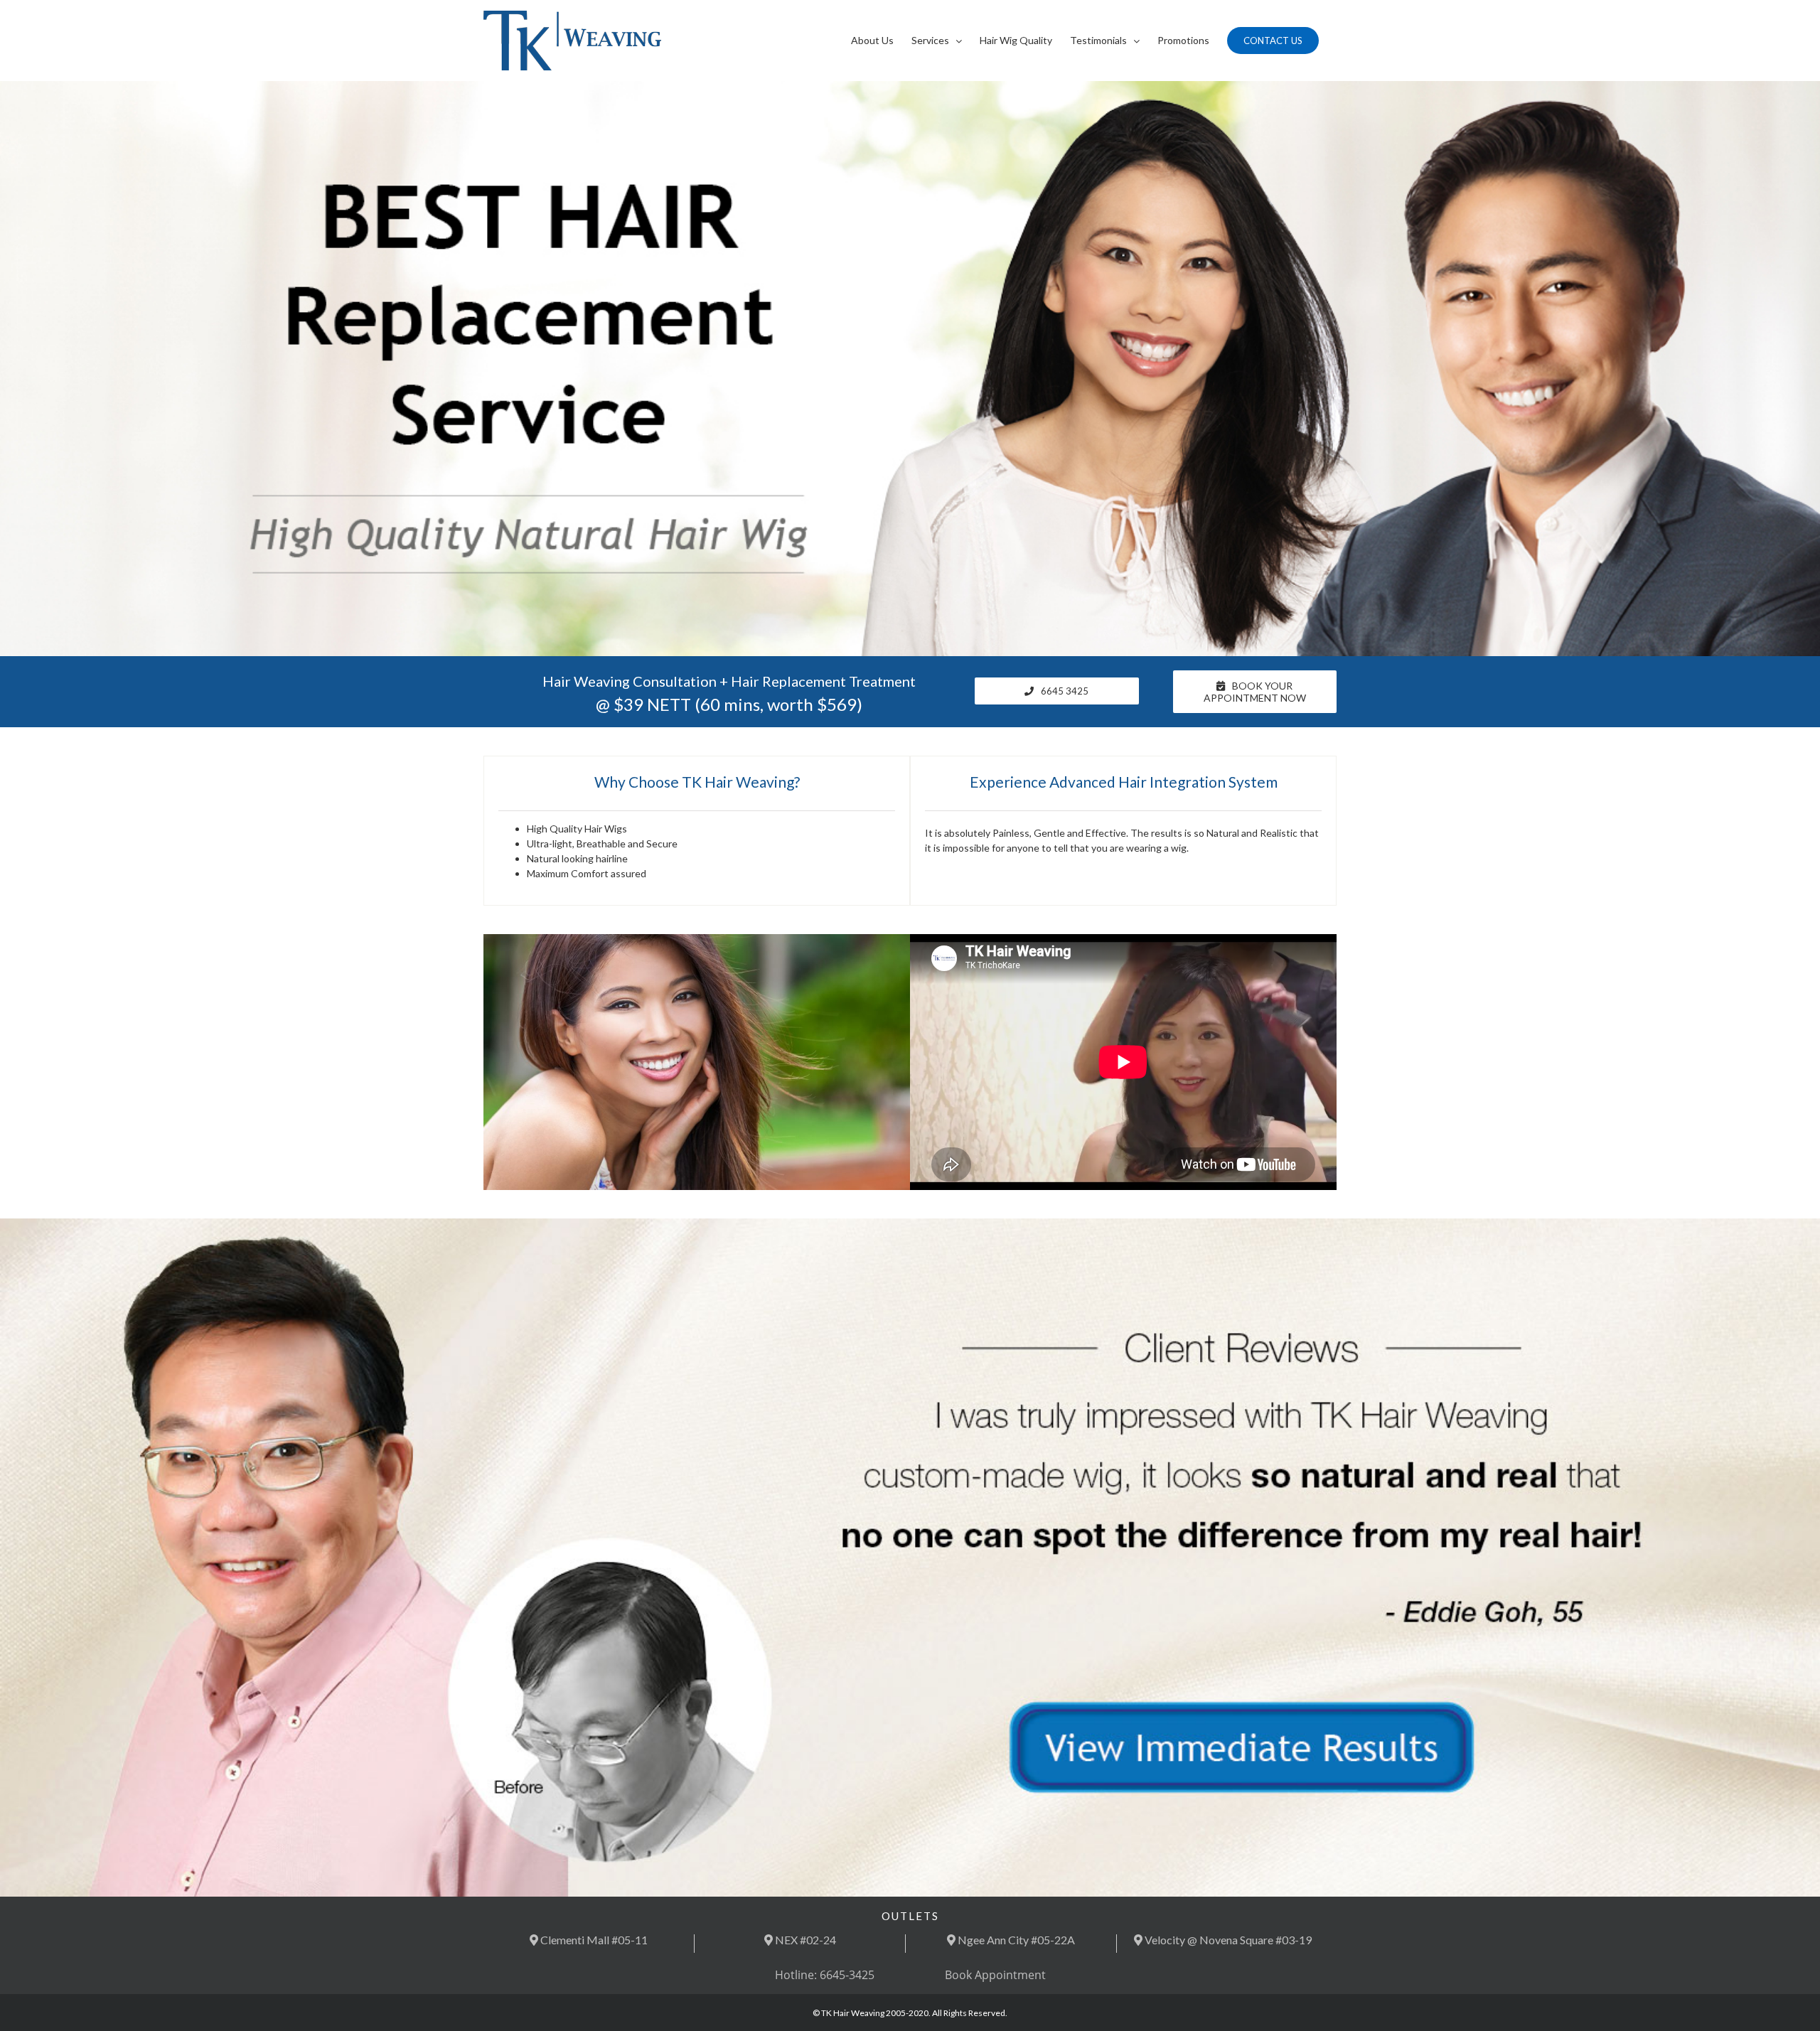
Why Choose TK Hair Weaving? (697, 782)
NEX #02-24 (804, 1940)
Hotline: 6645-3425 (825, 1975)
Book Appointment (995, 1975)
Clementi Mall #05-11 (593, 1940)
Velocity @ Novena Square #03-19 (1227, 1940)
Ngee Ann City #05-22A (1015, 1940)
